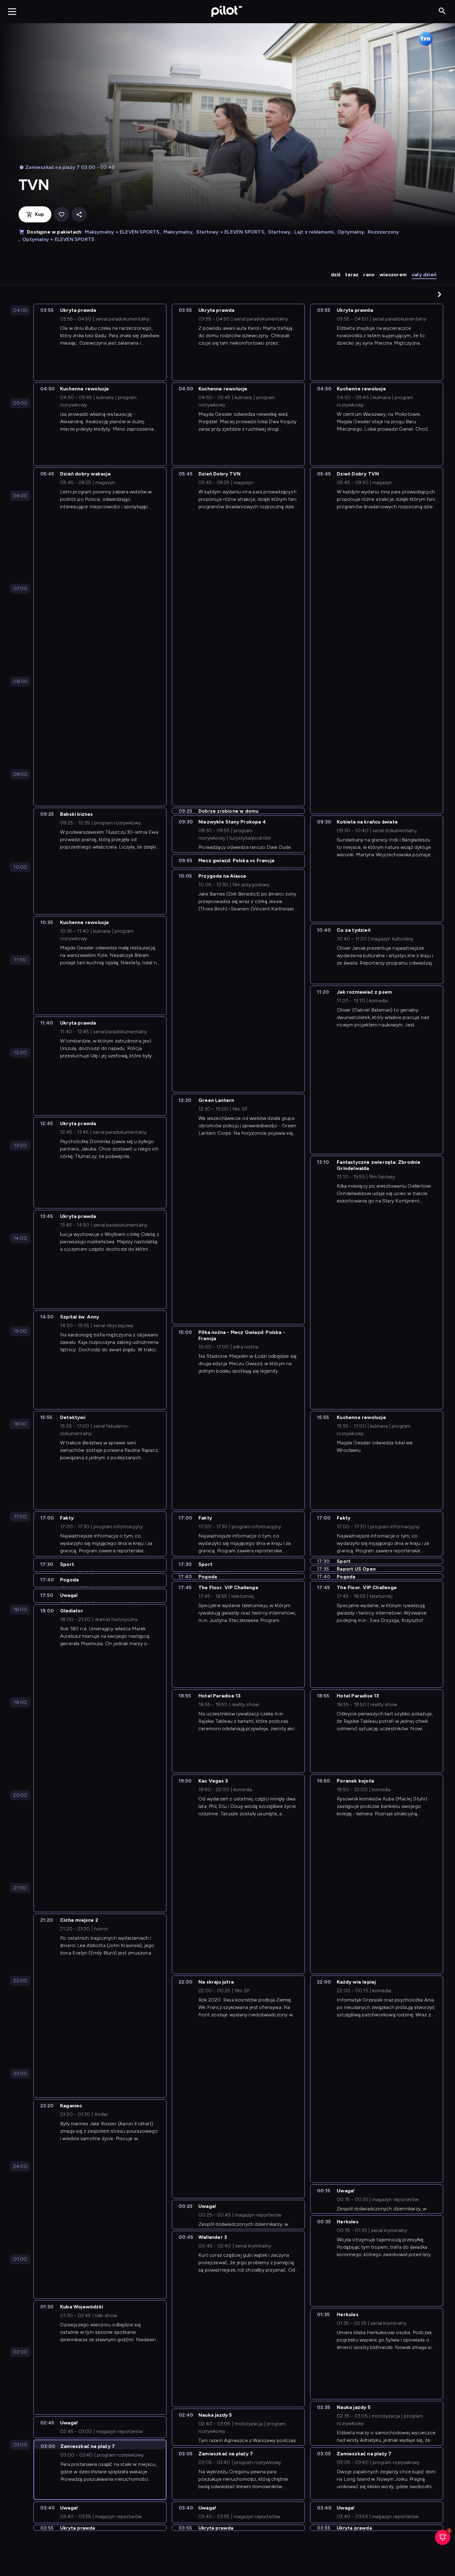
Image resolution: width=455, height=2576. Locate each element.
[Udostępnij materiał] (79, 215)
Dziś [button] (336, 275)
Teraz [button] (352, 275)
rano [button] (369, 275)
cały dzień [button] (424, 275)
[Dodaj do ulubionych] (61, 215)
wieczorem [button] (393, 275)
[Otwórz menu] (12, 11)
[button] (440, 294)
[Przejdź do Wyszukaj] (442, 11)
